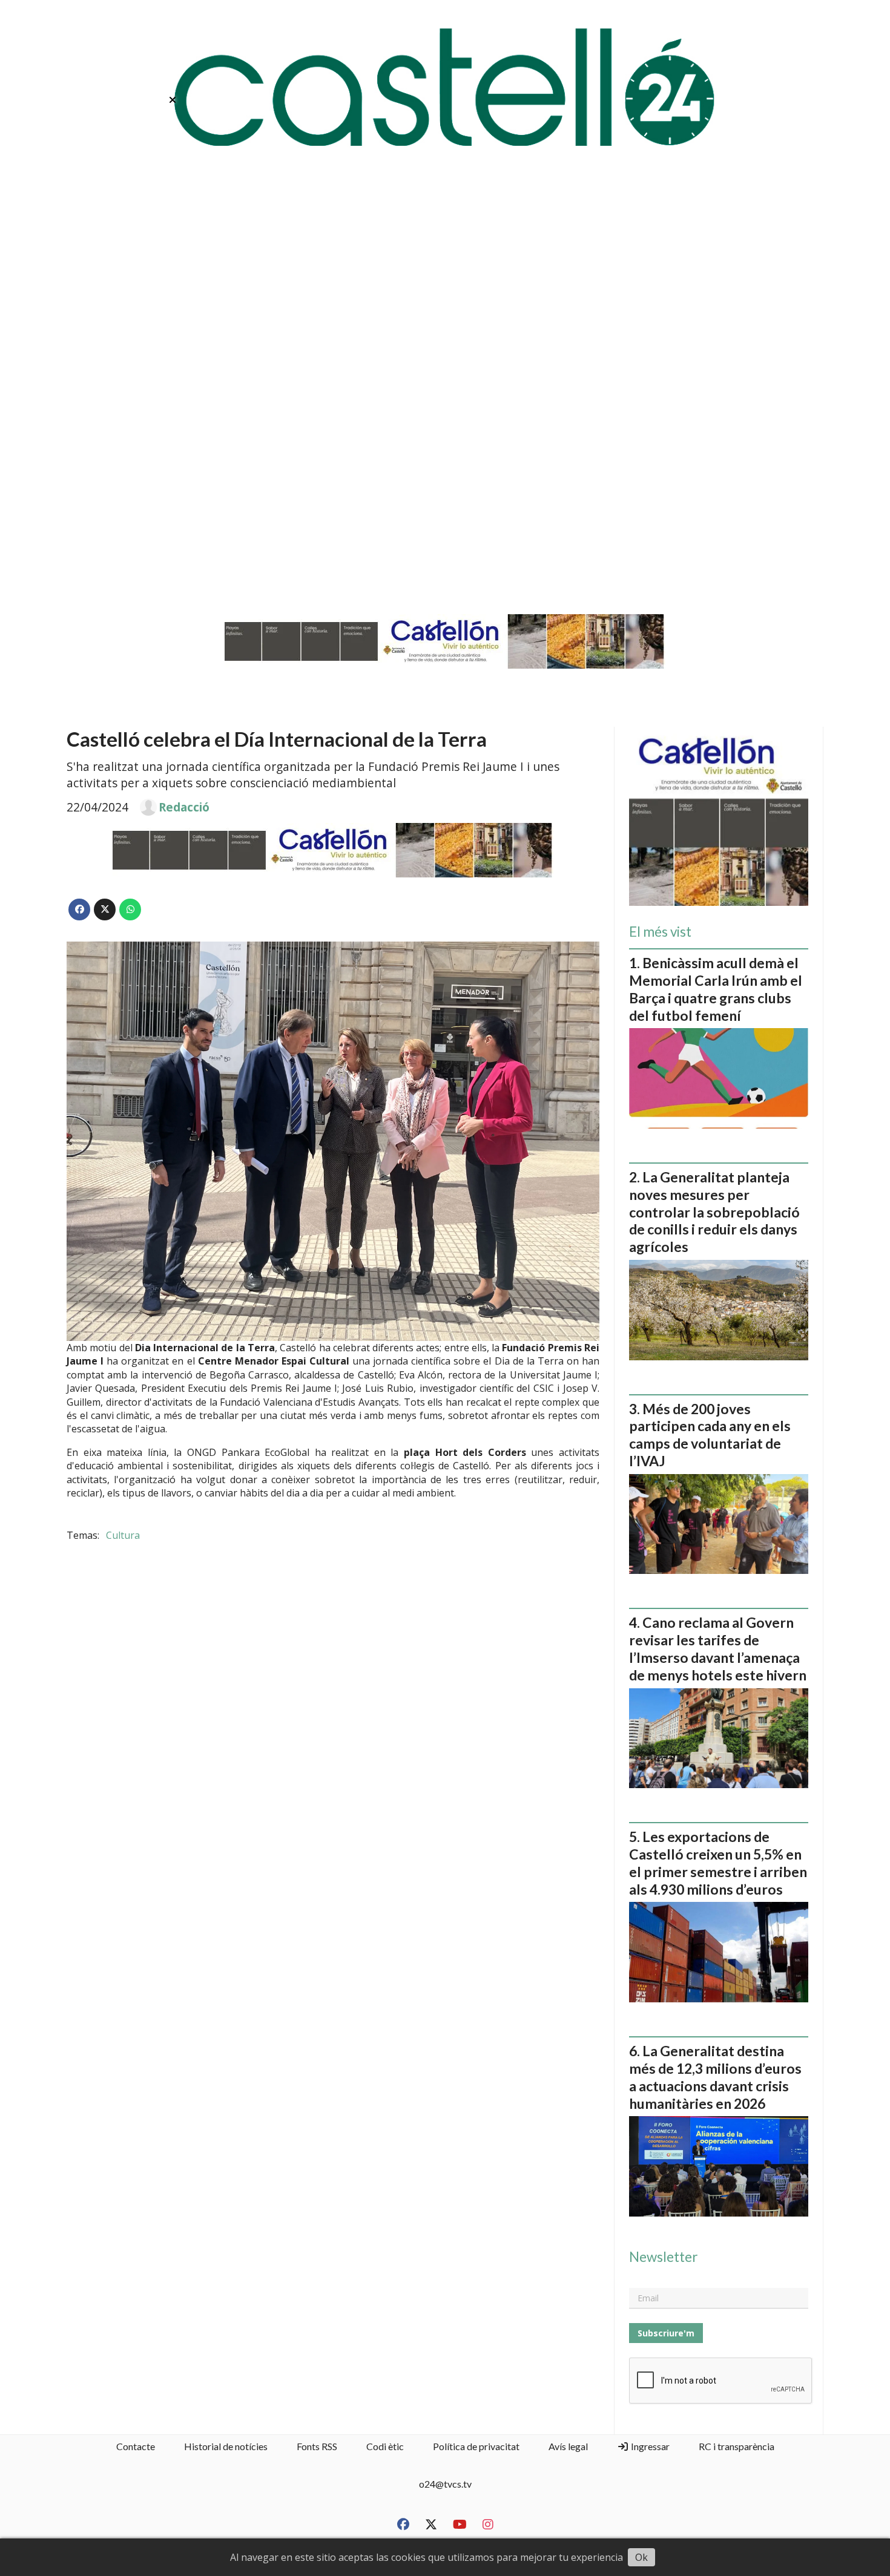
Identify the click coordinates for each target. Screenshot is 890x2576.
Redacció (184, 807)
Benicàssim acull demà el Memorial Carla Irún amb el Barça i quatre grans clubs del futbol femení (716, 989)
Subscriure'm (666, 2333)
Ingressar (649, 2446)
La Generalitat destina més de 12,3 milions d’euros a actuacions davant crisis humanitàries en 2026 (715, 2077)
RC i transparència (737, 2446)
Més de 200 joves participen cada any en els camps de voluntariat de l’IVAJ (710, 1435)
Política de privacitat (476, 2446)
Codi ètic (385, 2446)
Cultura (123, 1535)
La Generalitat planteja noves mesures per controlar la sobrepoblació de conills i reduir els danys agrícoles (714, 1212)
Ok (641, 2557)
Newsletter (663, 2257)
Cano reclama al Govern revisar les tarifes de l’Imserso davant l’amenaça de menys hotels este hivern (718, 1648)
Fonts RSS (317, 2446)
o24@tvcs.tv (445, 2484)
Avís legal (568, 2446)
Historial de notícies (226, 2446)
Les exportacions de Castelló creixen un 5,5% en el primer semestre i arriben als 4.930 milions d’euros (718, 1863)
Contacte (136, 2446)
